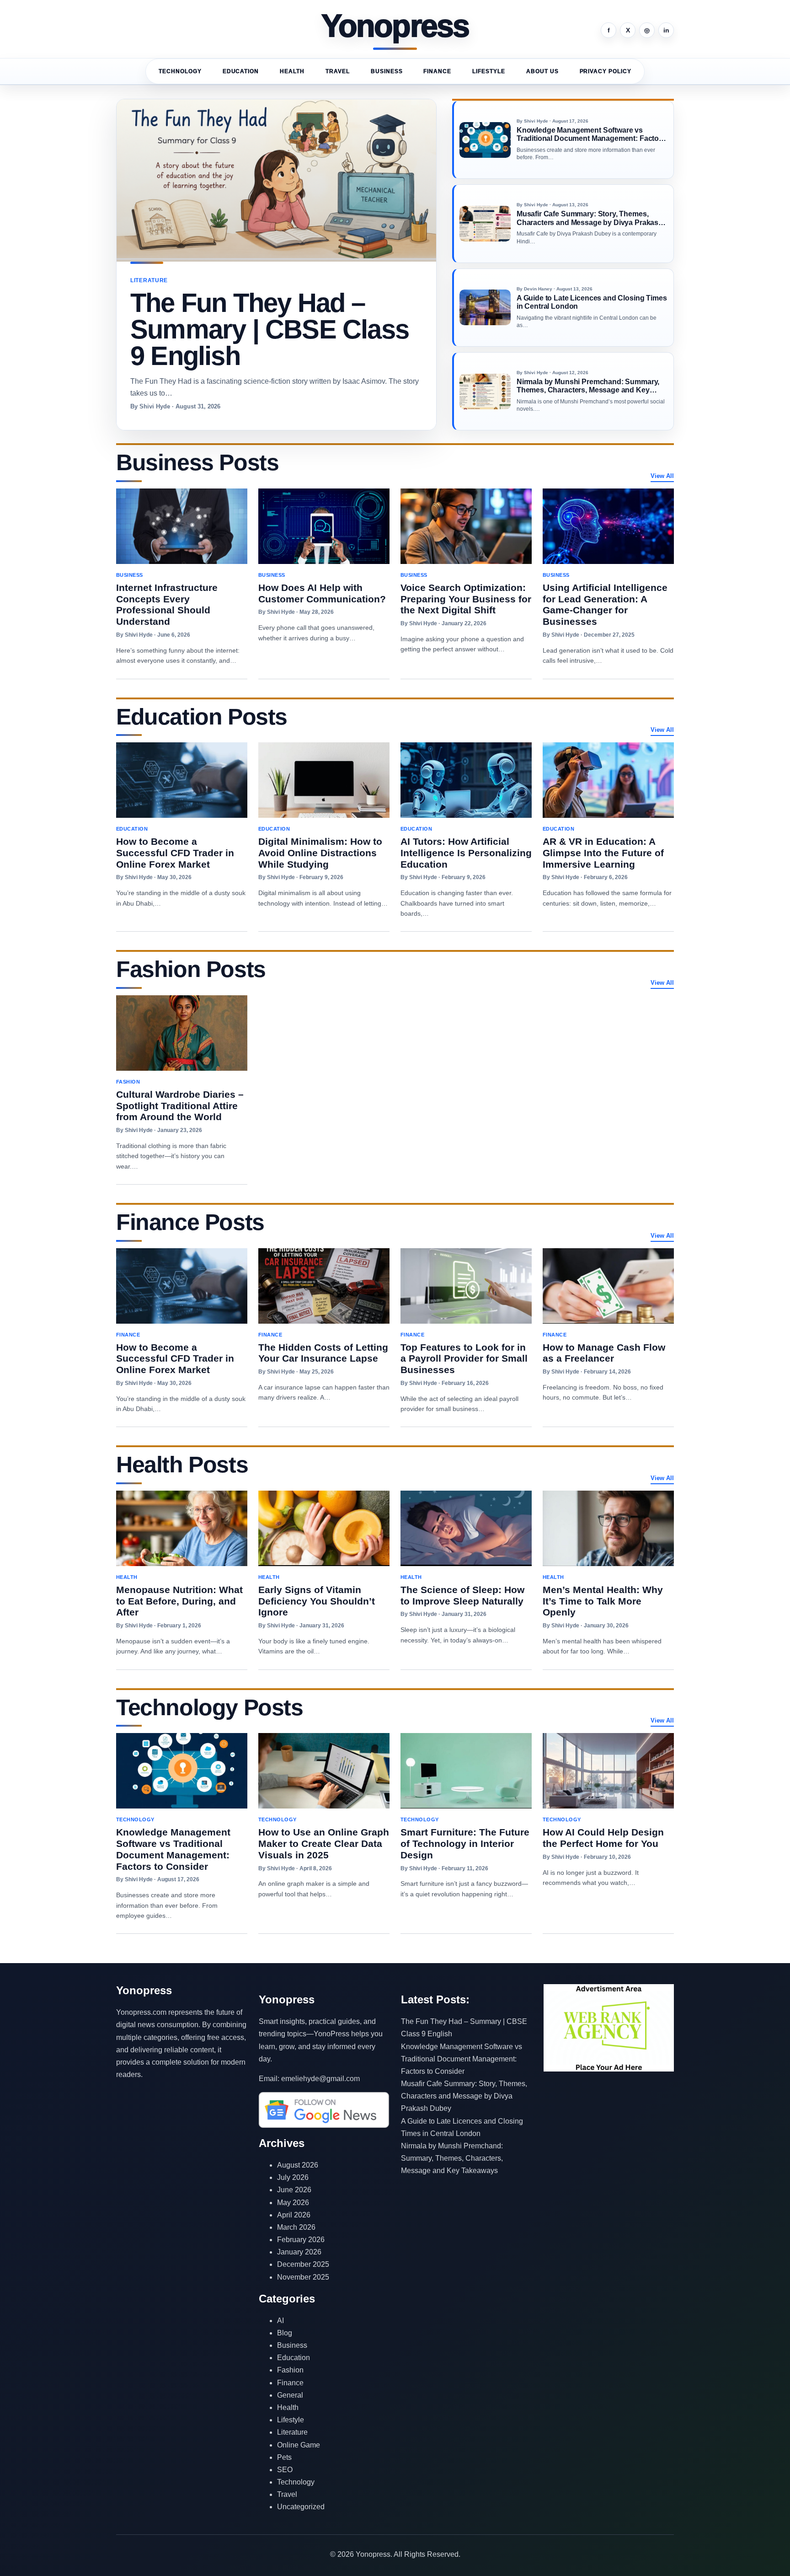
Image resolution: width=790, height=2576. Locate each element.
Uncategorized (301, 2507)
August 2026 (298, 2165)
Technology (180, 71)
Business (387, 71)
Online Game (299, 2445)
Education (241, 71)
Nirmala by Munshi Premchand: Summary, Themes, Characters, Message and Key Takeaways (452, 2158)
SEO (285, 2470)
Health (292, 71)
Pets (284, 2457)
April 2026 (294, 2215)
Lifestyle (489, 71)
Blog (285, 2333)
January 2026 (299, 2252)
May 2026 (293, 2203)
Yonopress (395, 27)
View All (662, 476)
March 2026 (296, 2227)
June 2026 (294, 2190)
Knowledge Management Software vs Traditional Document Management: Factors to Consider (462, 2059)
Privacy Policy (606, 71)
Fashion (290, 2370)
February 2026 (301, 2240)
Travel (338, 71)
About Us (542, 71)
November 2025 (303, 2277)
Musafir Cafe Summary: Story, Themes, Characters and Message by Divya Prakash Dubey (464, 2096)
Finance (437, 71)
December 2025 (303, 2264)
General (290, 2395)
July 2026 (293, 2177)
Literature (292, 2432)
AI (280, 2321)
